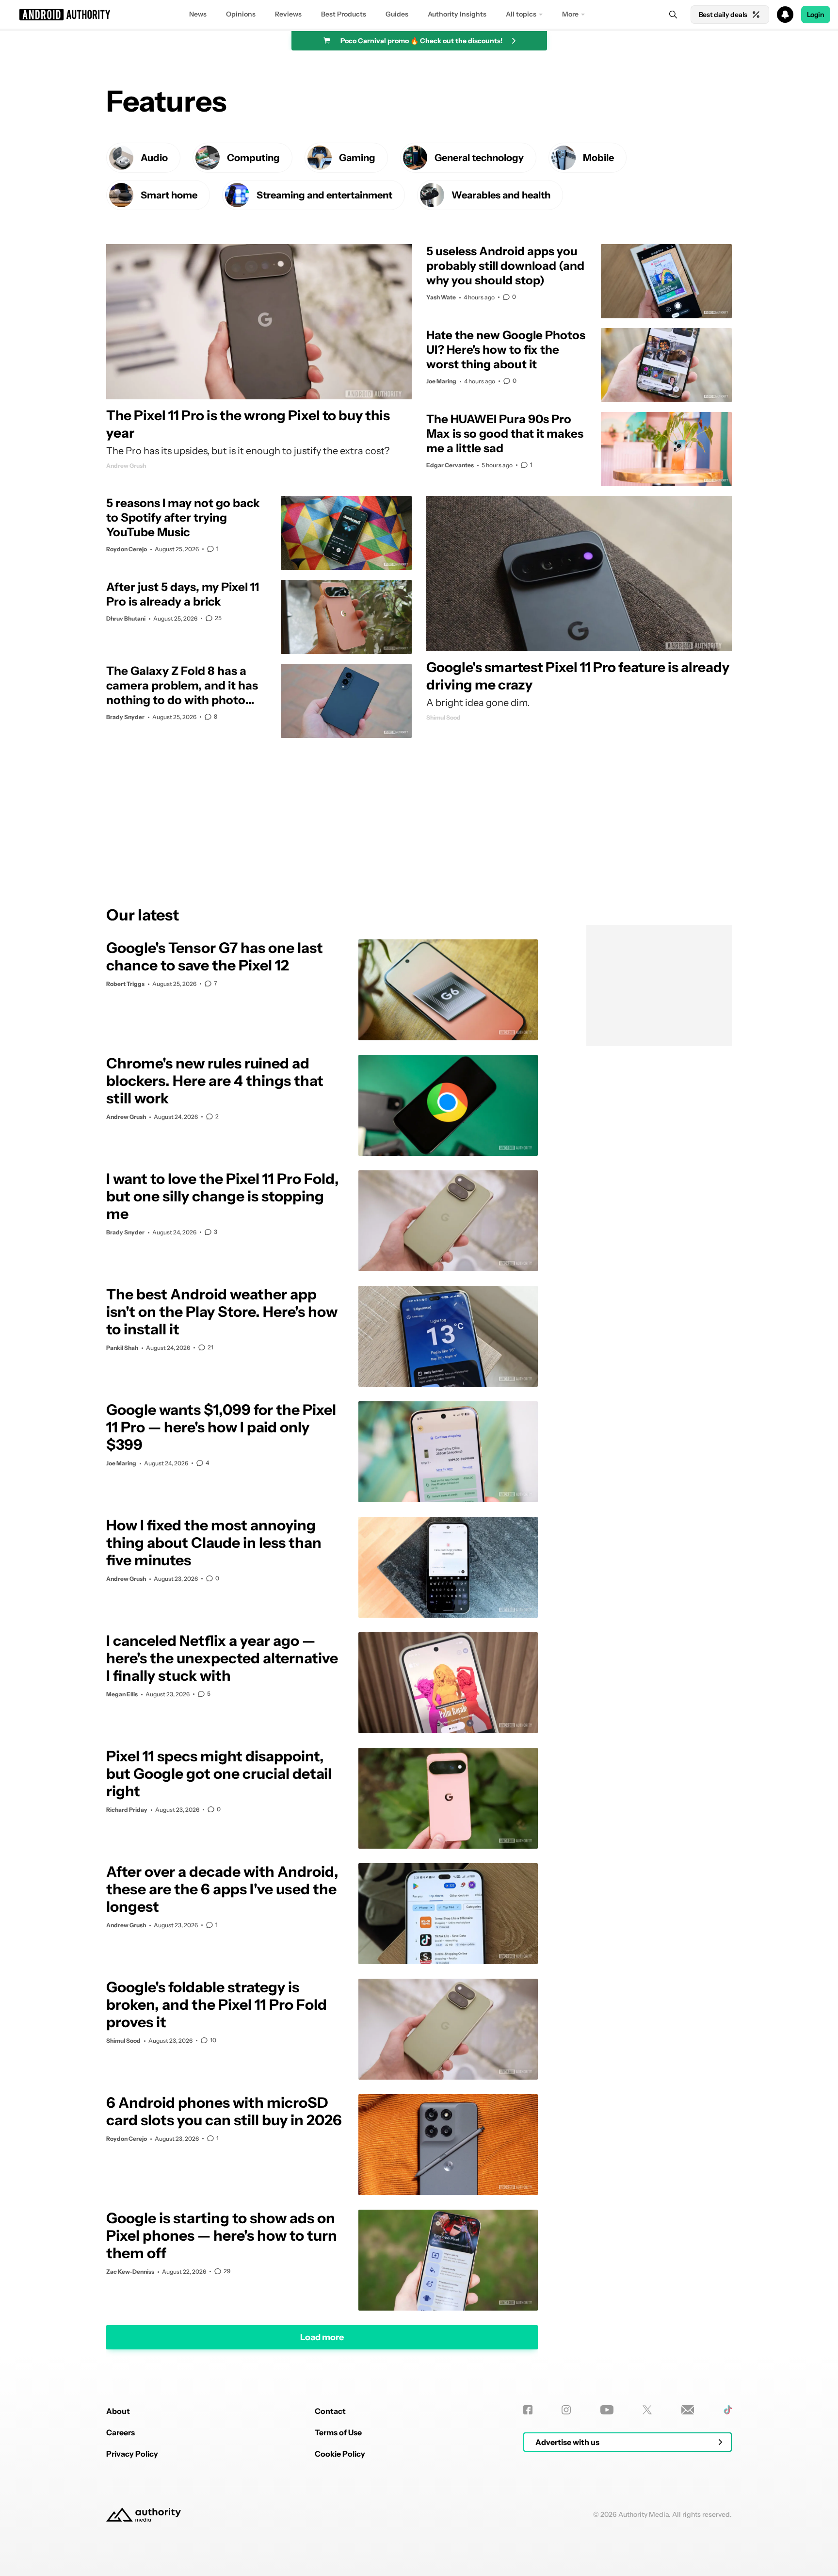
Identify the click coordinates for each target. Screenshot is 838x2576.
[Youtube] (607, 2410)
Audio (154, 158)
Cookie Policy (340, 2454)
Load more (322, 2337)
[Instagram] (566, 2410)
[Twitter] (647, 2410)
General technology (479, 158)
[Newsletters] (688, 2410)
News (198, 14)
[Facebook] (528, 2410)
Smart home (169, 195)
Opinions (241, 14)
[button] (419, 15)
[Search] (673, 15)
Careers (121, 2432)
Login (816, 15)
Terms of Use (338, 2432)
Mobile (598, 158)
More (570, 14)
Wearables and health (501, 195)
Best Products (344, 14)
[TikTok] (728, 2410)
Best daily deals (723, 15)
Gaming (357, 158)
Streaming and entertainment (324, 195)
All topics (521, 14)
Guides (397, 14)
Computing (253, 158)
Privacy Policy (132, 2454)
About (118, 2411)
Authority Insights (457, 14)
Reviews (288, 14)
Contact (330, 2411)
